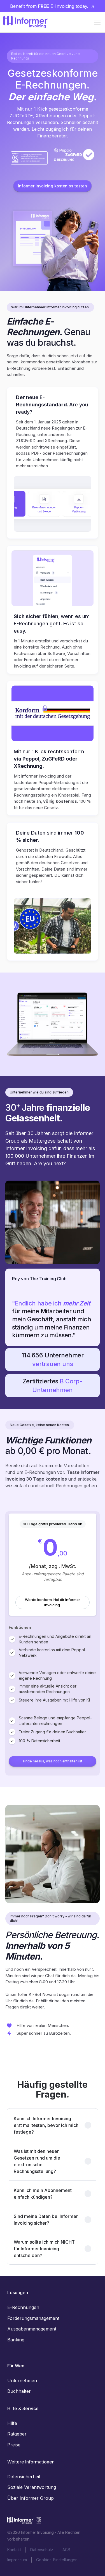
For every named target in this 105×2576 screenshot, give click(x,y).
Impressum (17, 2560)
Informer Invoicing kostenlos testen (52, 186)
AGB (66, 2550)
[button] (96, 22)
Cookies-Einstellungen (57, 2560)
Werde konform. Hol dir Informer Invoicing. (53, 1602)
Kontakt (14, 2550)
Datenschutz (42, 2550)
